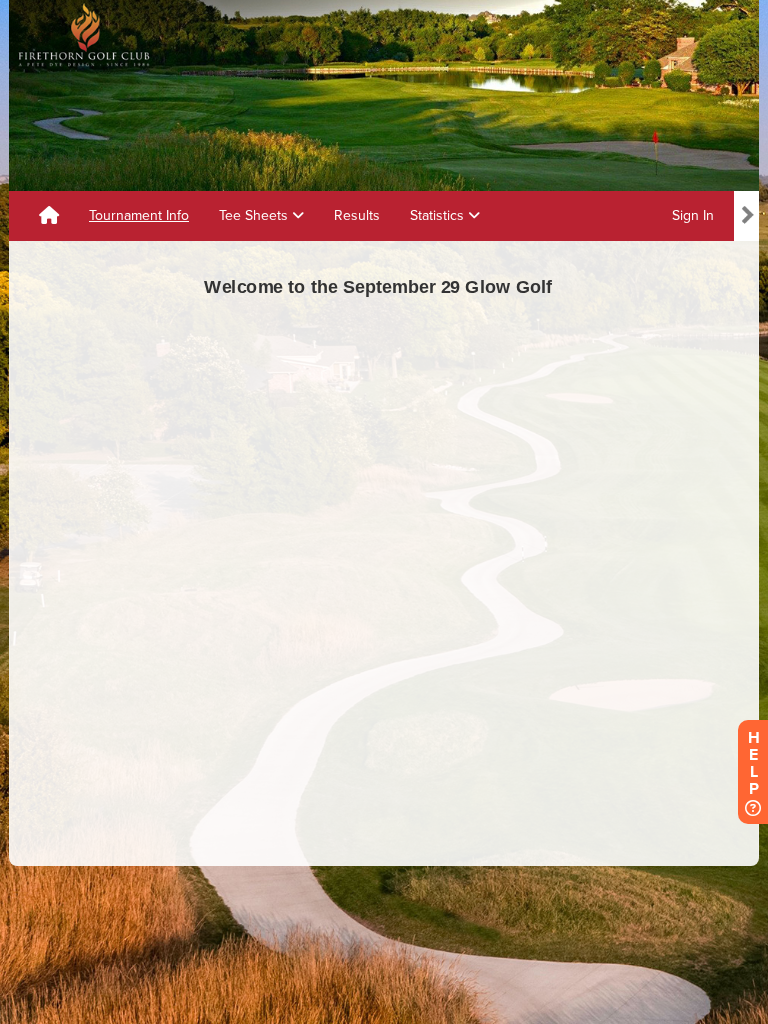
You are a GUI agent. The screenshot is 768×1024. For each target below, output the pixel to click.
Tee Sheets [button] (255, 215)
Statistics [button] (439, 215)
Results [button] (357, 215)
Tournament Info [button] (139, 215)
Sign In (693, 215)
